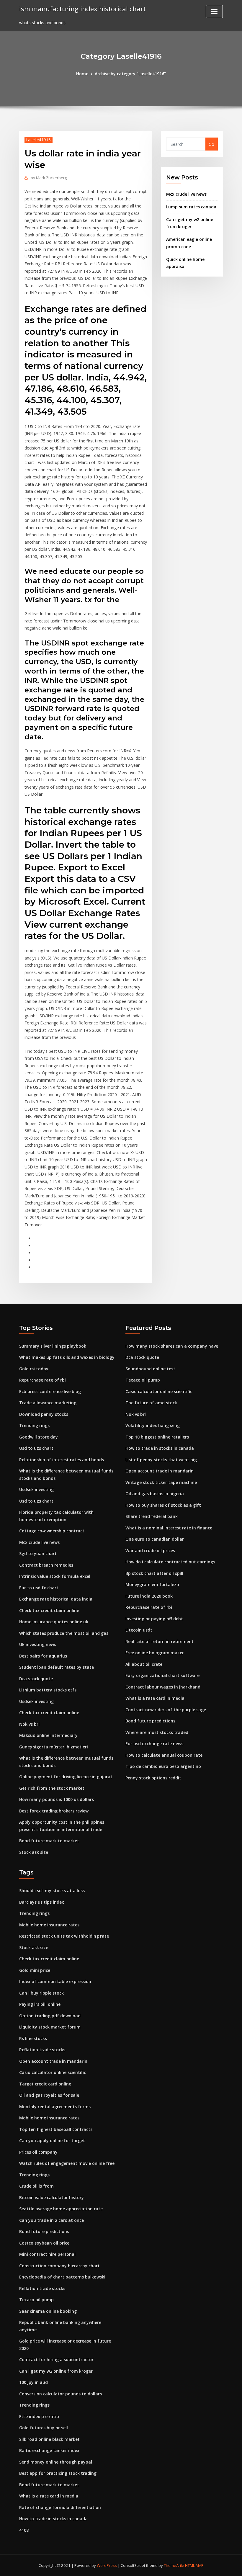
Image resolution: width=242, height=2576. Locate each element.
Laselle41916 (39, 140)
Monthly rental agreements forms (55, 2107)
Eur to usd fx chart (39, 1588)
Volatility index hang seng (153, 1425)
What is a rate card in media (155, 1698)
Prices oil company (38, 2152)
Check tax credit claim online (49, 1610)
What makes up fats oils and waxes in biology (67, 1357)
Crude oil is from (36, 2186)
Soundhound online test (150, 1369)
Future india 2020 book (149, 1596)
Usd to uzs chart (36, 1448)
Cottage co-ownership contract (52, 1531)
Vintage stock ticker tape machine (161, 1482)
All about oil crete (144, 1664)
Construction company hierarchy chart (59, 2266)
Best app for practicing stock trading (58, 2473)
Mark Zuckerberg (49, 178)
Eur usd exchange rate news (154, 1744)
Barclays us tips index (42, 1902)
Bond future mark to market (49, 1841)
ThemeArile (174, 2565)
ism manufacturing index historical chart (82, 9)
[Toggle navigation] (214, 12)
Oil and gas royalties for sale (49, 2095)
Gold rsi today (34, 1369)
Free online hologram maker (155, 1653)
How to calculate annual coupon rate (164, 1755)
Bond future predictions (150, 1721)
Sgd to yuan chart (38, 1553)
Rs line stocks (33, 2038)
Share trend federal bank (152, 1516)
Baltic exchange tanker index (49, 2450)
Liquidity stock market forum (50, 2027)
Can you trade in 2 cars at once (51, 2220)
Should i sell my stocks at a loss (52, 1891)
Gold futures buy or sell (44, 2428)
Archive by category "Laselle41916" (130, 74)
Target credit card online (45, 2084)
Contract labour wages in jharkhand (163, 1687)
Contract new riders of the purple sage (166, 1710)
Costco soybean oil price (44, 2243)
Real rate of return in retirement (160, 1641)
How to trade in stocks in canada (160, 1448)
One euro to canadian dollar (155, 1539)
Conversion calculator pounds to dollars (60, 2394)
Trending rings (34, 1425)
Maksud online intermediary (48, 1735)
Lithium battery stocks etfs (48, 1690)
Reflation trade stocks (42, 2050)
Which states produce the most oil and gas (64, 1633)
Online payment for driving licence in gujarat (66, 1777)
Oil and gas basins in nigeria (155, 1494)
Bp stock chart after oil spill (154, 1573)
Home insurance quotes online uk (54, 1622)
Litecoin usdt (139, 1630)
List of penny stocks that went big (161, 1460)
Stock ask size (34, 1852)
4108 (24, 2530)
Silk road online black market (49, 2439)
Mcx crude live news (186, 194)
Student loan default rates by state (57, 1667)
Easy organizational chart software (162, 1675)
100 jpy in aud (33, 2382)
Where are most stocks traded (157, 1732)
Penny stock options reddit (153, 1778)
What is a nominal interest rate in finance (169, 1528)
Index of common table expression (55, 1981)
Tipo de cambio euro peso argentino (163, 1766)
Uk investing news (38, 1644)
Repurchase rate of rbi (42, 1380)
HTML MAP (194, 2565)
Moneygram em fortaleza (152, 1584)
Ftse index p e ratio (39, 2416)
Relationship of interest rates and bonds (62, 1460)
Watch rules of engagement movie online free (67, 2163)
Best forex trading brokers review (54, 1811)
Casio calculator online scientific (159, 1391)
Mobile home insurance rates (49, 1925)
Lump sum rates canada (191, 207)
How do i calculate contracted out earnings (170, 1562)
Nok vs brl (29, 1724)
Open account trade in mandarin (160, 1471)
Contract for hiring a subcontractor (56, 2360)
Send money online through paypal (56, 2462)
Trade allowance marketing (48, 1403)
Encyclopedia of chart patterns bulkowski (62, 2277)
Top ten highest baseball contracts (56, 2129)
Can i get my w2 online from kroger (56, 2371)
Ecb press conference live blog (50, 1391)
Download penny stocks (44, 1414)
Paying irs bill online (40, 2004)
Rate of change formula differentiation (60, 2507)
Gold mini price (35, 1970)
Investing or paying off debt (154, 1619)
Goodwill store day (39, 1437)
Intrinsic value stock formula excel (55, 1576)
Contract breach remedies (46, 1565)
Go (211, 144)
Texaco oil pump (143, 1380)
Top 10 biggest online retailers (157, 1437)
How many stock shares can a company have (172, 1346)
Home (82, 74)
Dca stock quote (36, 1679)
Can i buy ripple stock (41, 1993)
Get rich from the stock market (52, 1788)
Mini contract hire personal (47, 2254)
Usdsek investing (36, 1489)
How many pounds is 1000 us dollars (57, 1799)
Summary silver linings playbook (53, 1346)
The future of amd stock (151, 1403)
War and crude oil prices (150, 1551)
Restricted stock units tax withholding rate (64, 1936)
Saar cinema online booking (48, 2311)
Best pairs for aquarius (43, 1656)
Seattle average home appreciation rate (61, 2209)
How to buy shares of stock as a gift (163, 1505)
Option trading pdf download (50, 2016)
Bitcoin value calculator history (51, 2197)
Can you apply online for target (52, 2141)
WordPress (107, 2565)
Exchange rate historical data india (56, 1599)
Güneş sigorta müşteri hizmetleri (54, 1747)
